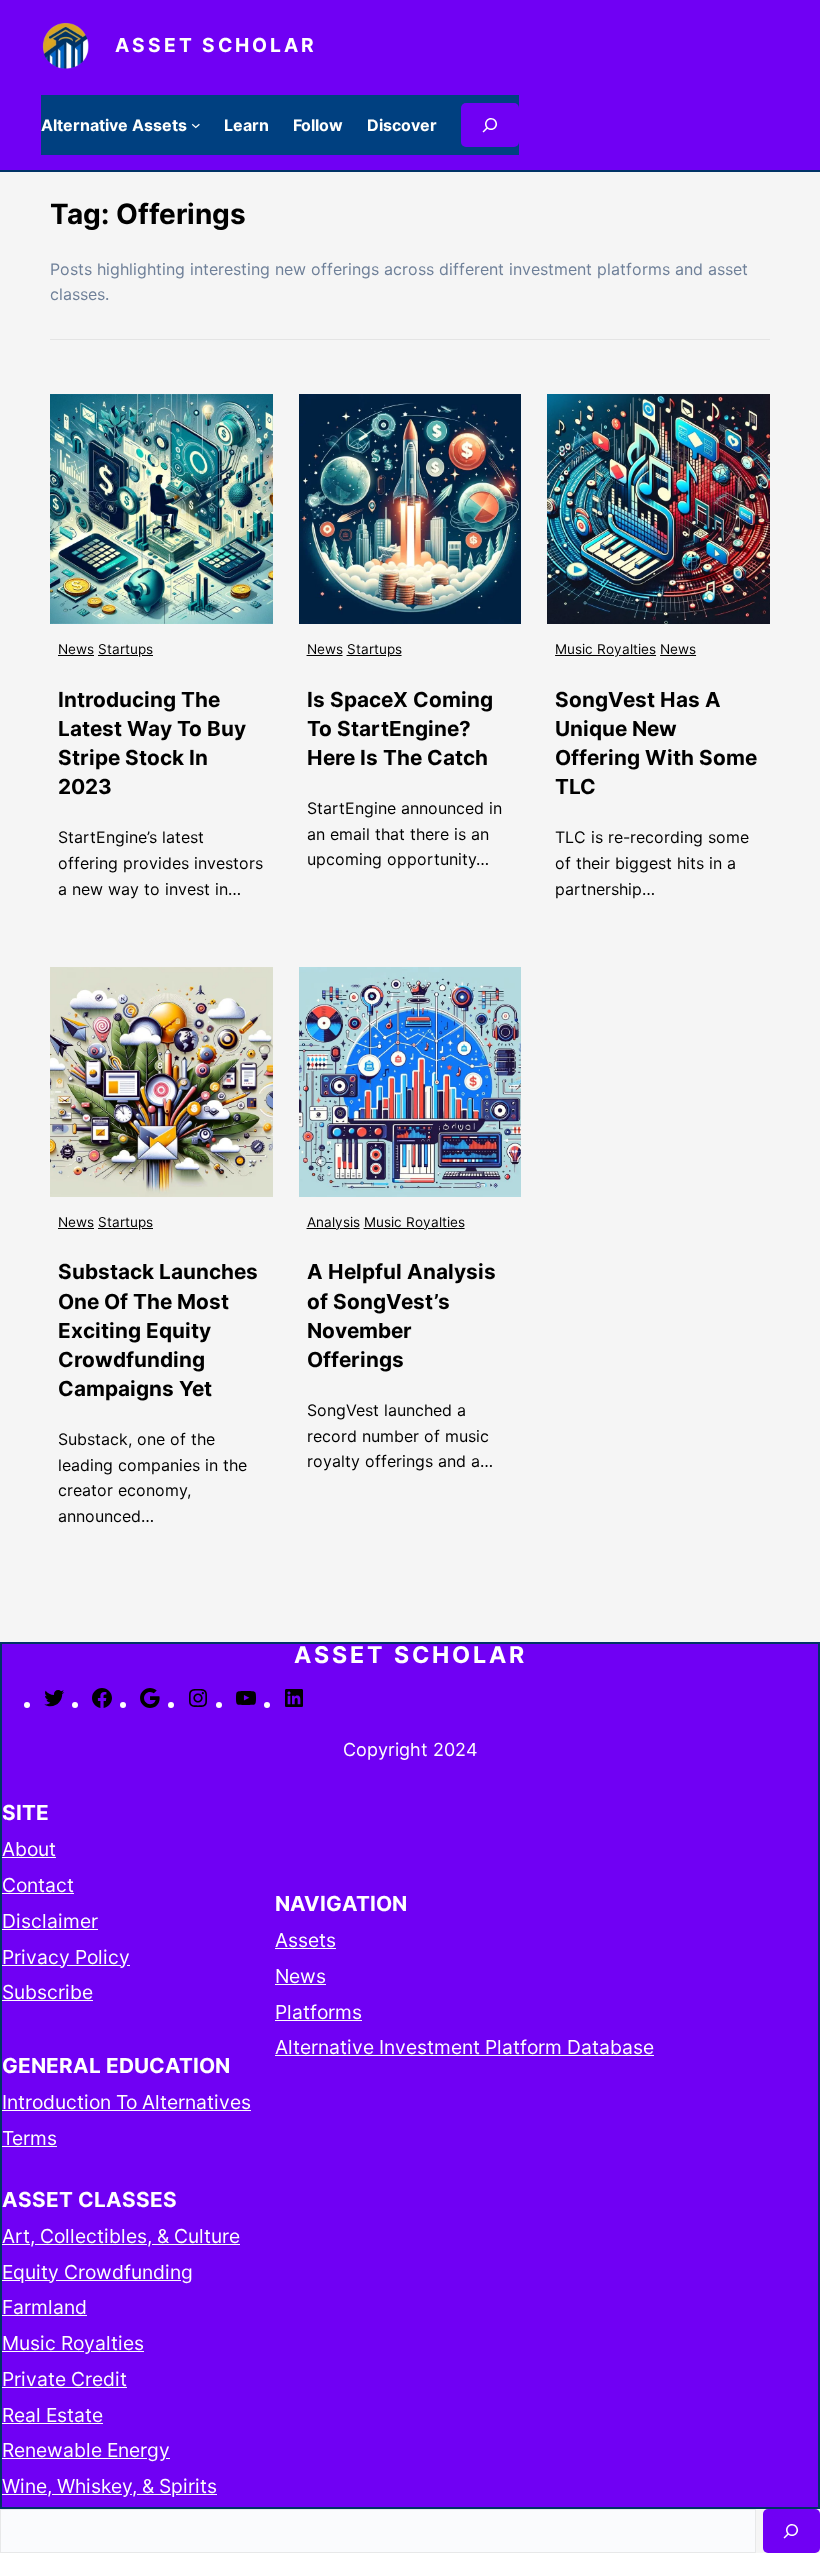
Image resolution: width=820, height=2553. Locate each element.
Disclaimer (50, 1921)
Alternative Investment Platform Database (464, 2047)
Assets (305, 1940)
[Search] (489, 125)
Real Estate (52, 2415)
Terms (29, 2138)
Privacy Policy (66, 1957)
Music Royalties (605, 649)
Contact (38, 1885)
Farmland (44, 2307)
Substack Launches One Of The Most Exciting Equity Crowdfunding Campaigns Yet (158, 1329)
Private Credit (64, 2379)
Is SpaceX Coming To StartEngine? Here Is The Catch (400, 728)
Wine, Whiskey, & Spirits (109, 2486)
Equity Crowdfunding (97, 2272)
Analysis (333, 1222)
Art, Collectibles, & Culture (121, 2236)
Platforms (318, 2012)
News (76, 649)
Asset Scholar (216, 45)
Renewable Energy (86, 2450)
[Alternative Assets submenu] (196, 125)
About (29, 1849)
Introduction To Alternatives (126, 2102)
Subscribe (47, 1992)
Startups (125, 649)
